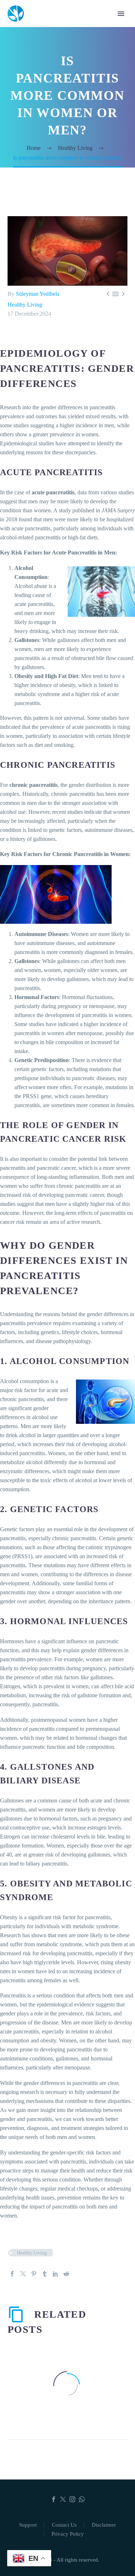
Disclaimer (104, 2525)
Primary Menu (121, 14)
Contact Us (64, 2525)
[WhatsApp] (82, 2499)
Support (28, 2525)
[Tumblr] (45, 2274)
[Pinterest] (34, 2274)
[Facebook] (12, 2274)
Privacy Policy (68, 2534)
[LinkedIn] (55, 2274)
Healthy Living (25, 305)
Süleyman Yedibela (38, 294)
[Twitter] (23, 2274)
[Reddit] (66, 2274)
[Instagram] (72, 2499)
